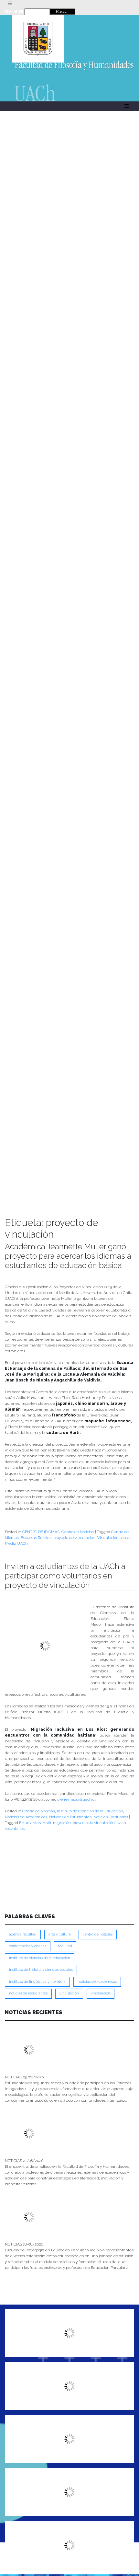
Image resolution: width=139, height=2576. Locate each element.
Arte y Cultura (60, 1934)
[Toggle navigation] (10, 4)
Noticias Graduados (111, 1817)
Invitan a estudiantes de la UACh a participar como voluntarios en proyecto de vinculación (65, 1576)
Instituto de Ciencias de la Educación (90, 1811)
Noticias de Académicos (26, 1817)
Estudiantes (30, 1823)
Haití (47, 1823)
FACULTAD (65, 1946)
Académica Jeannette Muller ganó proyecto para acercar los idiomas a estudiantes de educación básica (68, 1256)
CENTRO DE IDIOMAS (41, 1532)
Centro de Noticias (78, 1532)
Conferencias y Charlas (28, 1946)
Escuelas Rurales (36, 1538)
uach (121, 1823)
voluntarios (15, 1829)
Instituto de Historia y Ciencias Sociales (41, 1970)
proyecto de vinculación (74, 1538)
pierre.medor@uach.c (76, 1799)
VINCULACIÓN (101, 1993)
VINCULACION (69, 1993)
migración (62, 1823)
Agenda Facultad (23, 1934)
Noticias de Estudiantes (70, 1817)
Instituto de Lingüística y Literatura (37, 1982)
